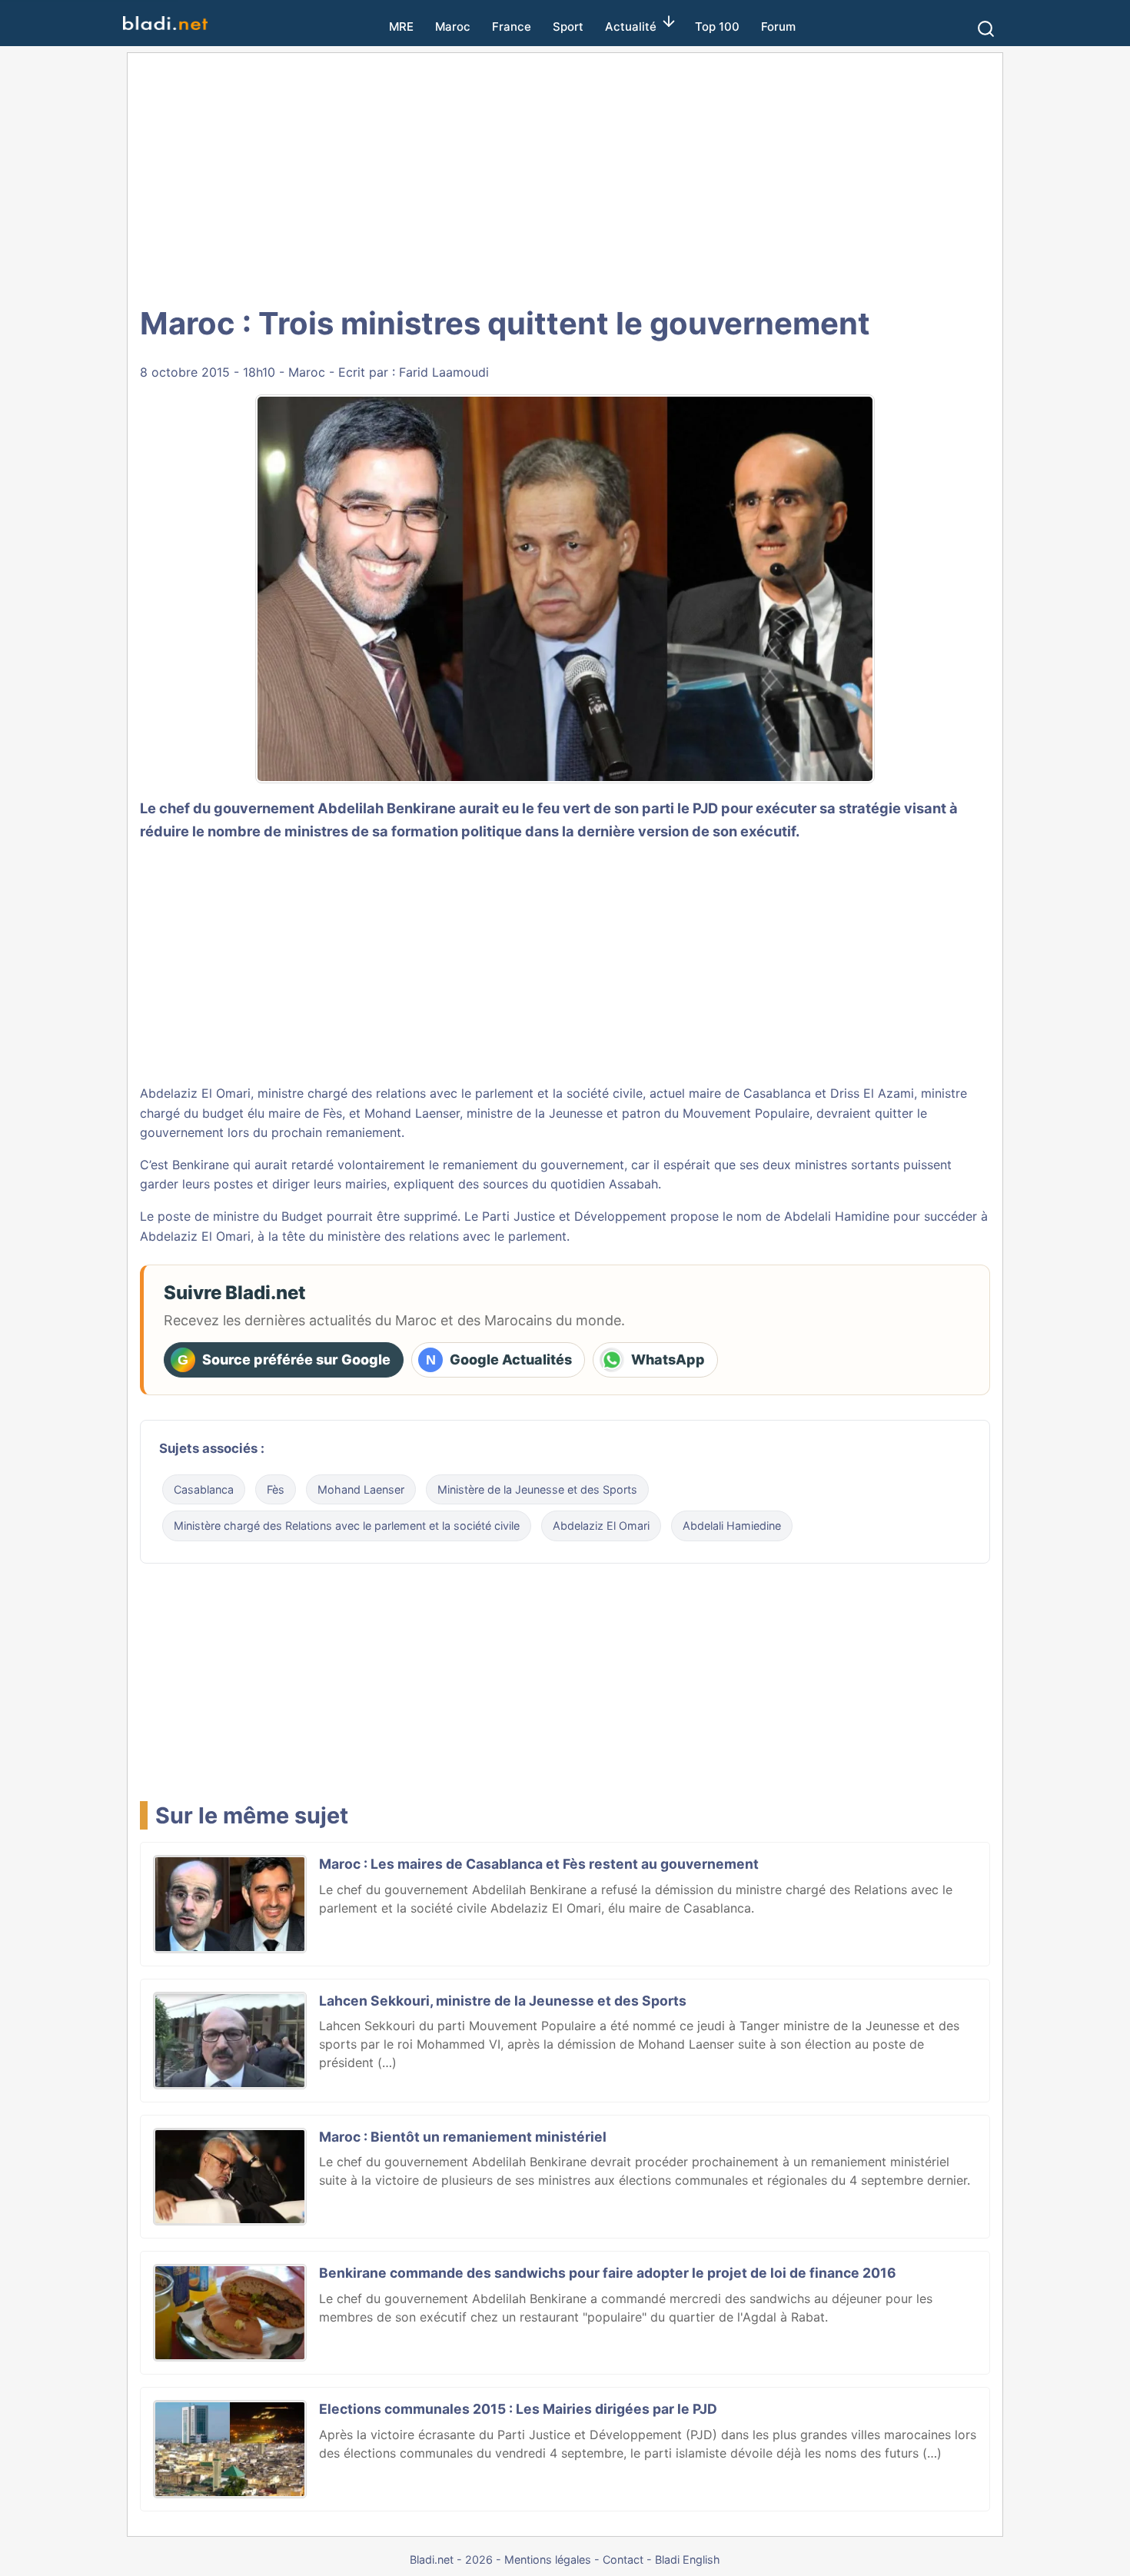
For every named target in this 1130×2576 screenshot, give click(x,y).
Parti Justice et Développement (574, 1216)
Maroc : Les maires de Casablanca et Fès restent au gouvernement (539, 1864)
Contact (623, 2559)
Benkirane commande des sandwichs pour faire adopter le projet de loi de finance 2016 (608, 2273)
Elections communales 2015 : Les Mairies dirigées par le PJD (518, 2409)
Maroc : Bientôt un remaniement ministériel (463, 2137)
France (512, 27)
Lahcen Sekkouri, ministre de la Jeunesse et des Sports (503, 2001)
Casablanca (204, 1489)
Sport (568, 27)
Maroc (453, 27)
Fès (276, 1489)
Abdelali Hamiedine (732, 1526)
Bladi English (688, 2559)
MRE (401, 27)
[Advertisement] (565, 177)
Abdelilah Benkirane (387, 808)
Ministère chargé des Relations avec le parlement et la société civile (347, 1526)
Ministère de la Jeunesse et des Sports (537, 1489)
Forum (778, 27)
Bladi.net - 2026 (451, 2559)
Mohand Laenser (412, 1113)
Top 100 (717, 27)
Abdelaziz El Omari (195, 1093)
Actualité (631, 27)
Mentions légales (548, 2559)
